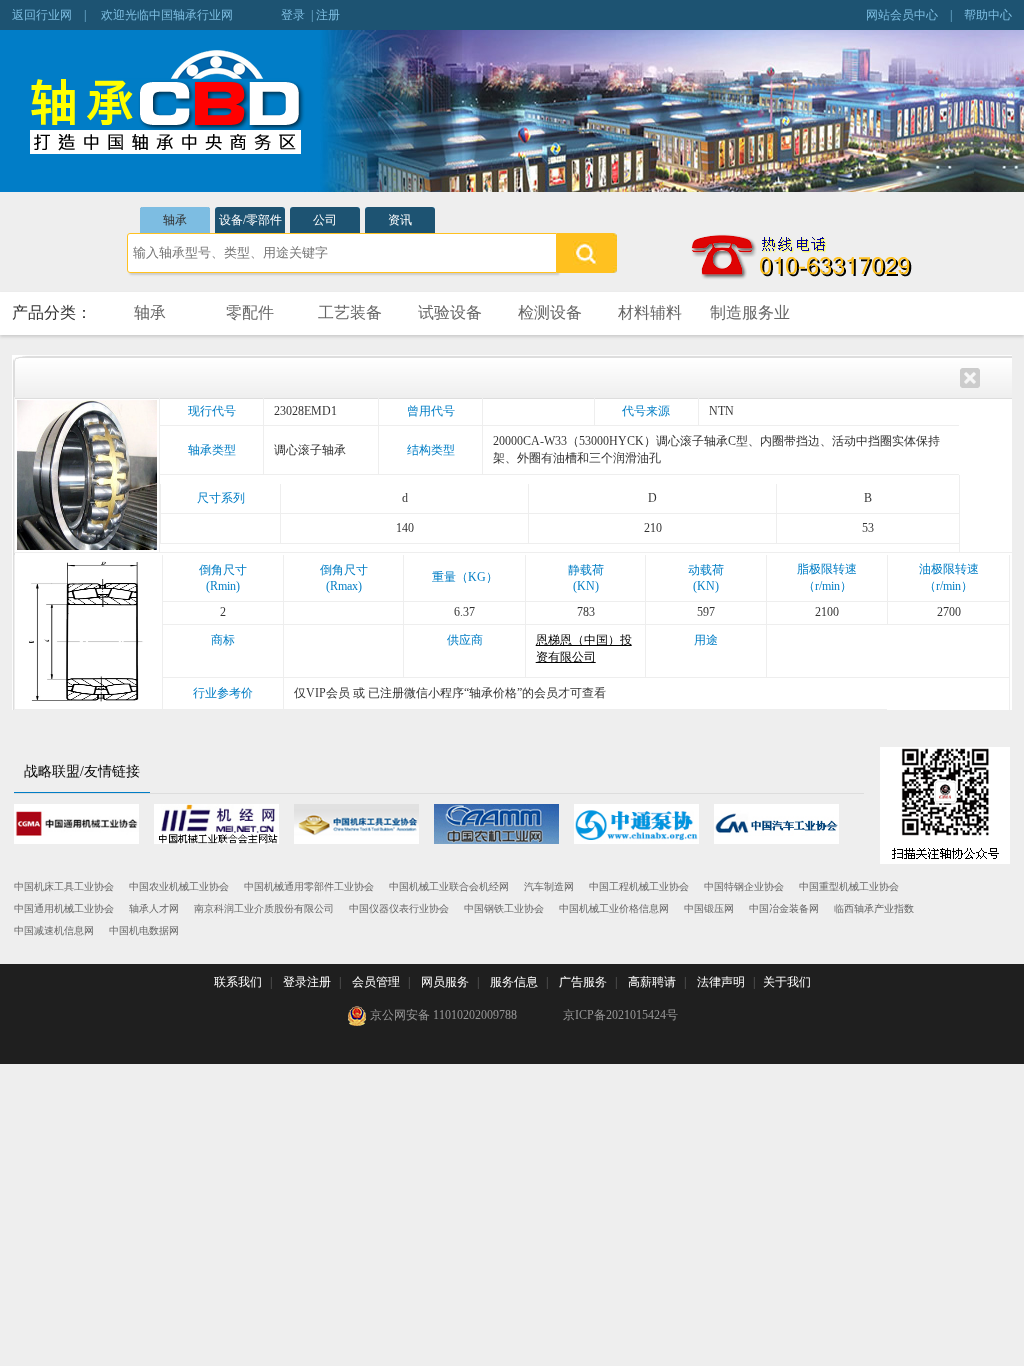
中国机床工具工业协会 (64, 886)
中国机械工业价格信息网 (614, 908)
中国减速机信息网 (54, 930)
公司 (325, 220)
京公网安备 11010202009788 (442, 1015)
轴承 (175, 220)
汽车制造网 (549, 886)
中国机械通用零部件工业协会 (309, 886)
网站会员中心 (902, 15)
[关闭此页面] (970, 376)
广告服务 (583, 982)
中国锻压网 (709, 908)
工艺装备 (350, 312)
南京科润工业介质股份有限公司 (264, 908)
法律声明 (721, 982)
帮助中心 (988, 15)
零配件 (250, 312)
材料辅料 (650, 312)
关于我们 (787, 982)
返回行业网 (42, 15)
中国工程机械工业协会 (639, 886)
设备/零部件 (250, 220)
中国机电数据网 (144, 930)
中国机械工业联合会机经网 (449, 886)
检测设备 (550, 312)
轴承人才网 (154, 908)
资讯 (400, 220)
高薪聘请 (652, 982)
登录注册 (307, 982)
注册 (328, 15)
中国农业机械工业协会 (179, 886)
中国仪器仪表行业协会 (399, 908)
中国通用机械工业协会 (64, 908)
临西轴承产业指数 (874, 908)
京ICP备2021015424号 (620, 1015)
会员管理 (376, 982)
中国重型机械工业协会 (849, 886)
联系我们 (238, 982)
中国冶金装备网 (784, 908)
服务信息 (514, 982)
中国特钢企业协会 (744, 886)
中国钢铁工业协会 (504, 908)
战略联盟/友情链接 (82, 771)
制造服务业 (750, 312)
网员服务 (445, 982)
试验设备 (450, 312)
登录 (293, 15)
